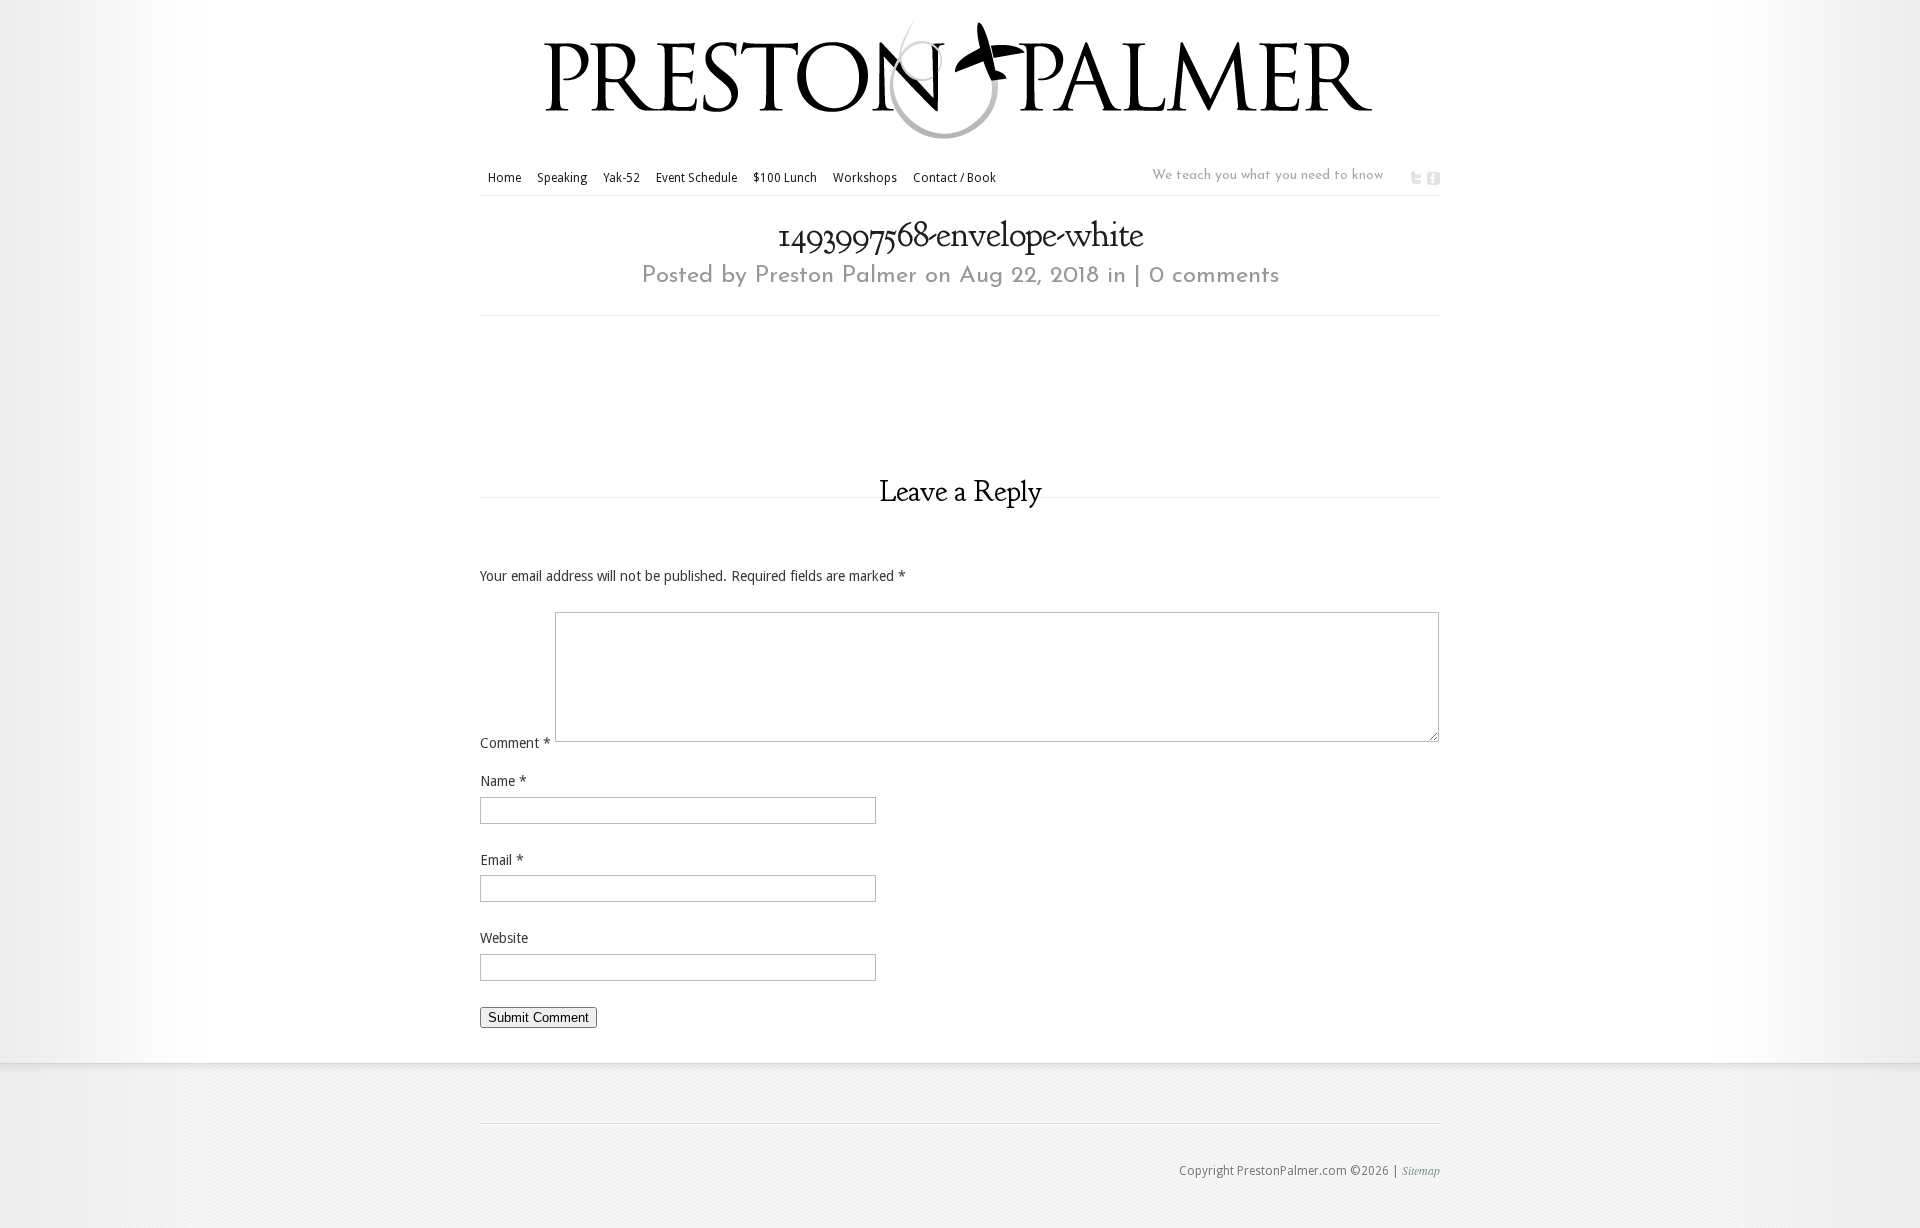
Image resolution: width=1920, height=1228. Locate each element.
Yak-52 (621, 178)
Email (502, 860)
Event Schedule (696, 178)
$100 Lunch (785, 178)
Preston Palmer (836, 276)
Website (504, 938)
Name (503, 781)
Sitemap (1421, 1170)
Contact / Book (954, 178)
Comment (515, 743)
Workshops (865, 178)
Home (504, 178)
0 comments (1214, 276)
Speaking (562, 178)
